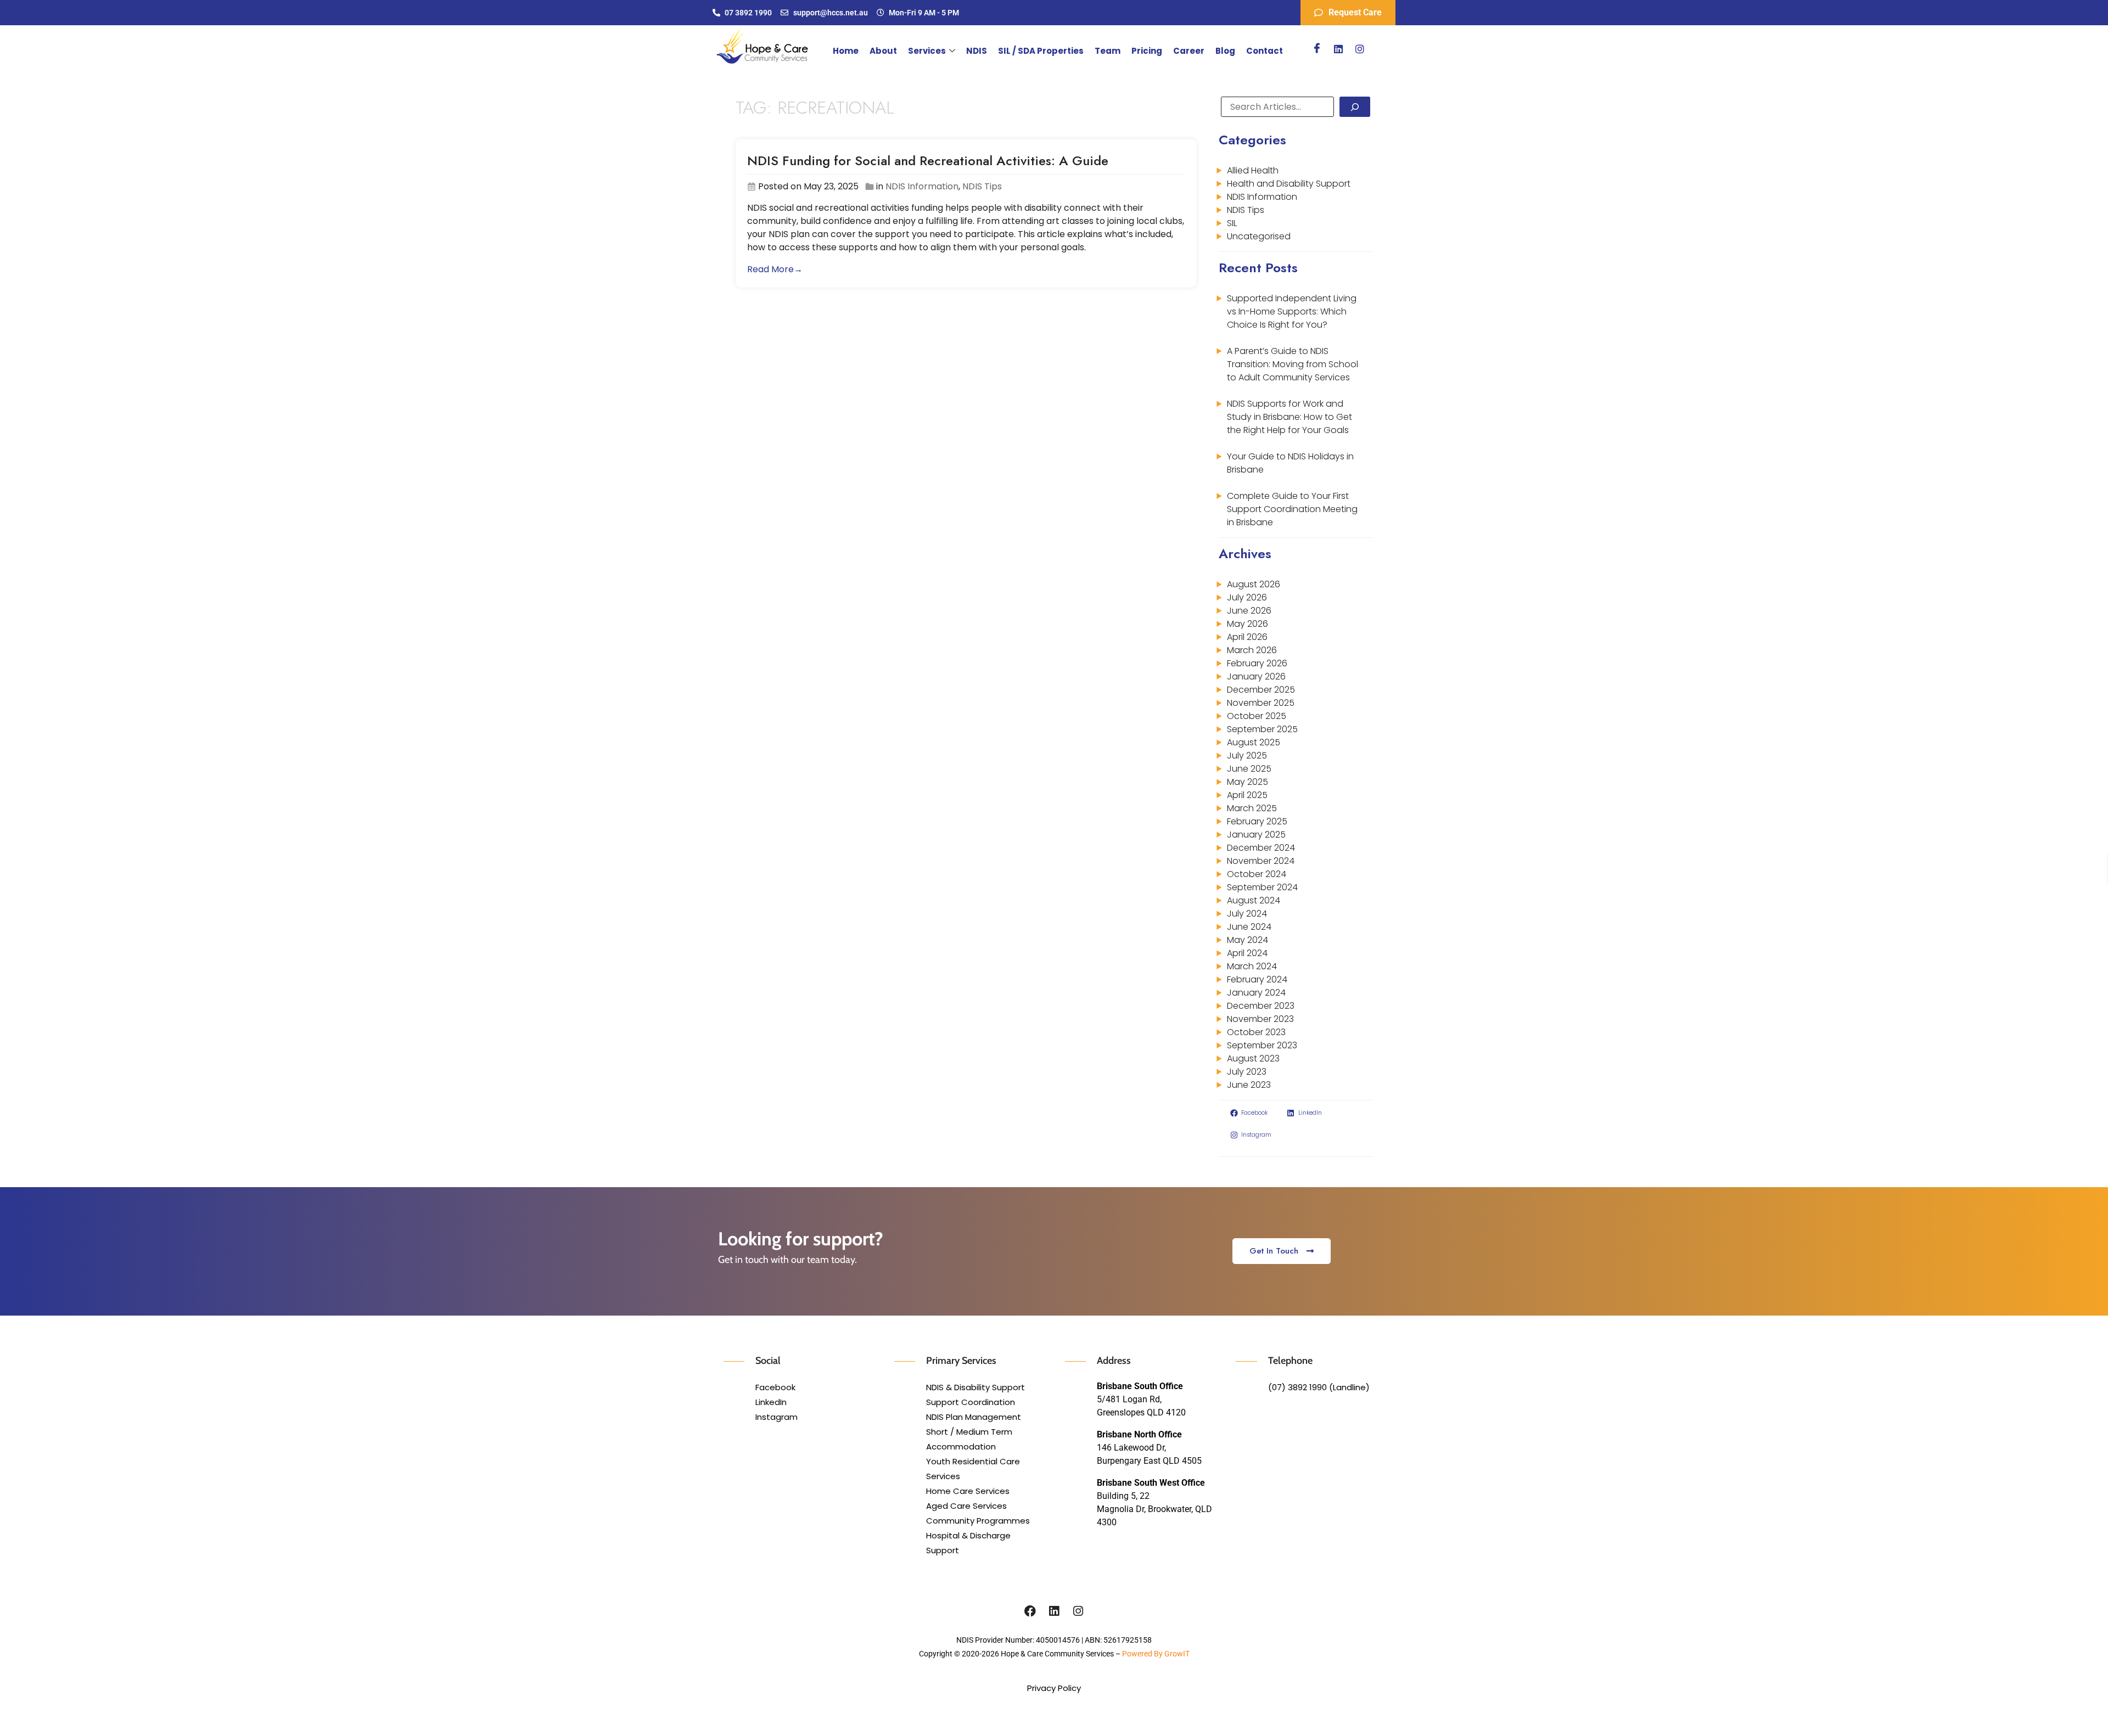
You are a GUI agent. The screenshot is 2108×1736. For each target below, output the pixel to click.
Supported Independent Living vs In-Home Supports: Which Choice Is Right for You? (1292, 311)
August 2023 (1253, 1058)
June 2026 (1249, 611)
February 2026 (1257, 663)
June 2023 (1249, 1085)
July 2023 (1247, 1072)
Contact (1265, 51)
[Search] (1355, 107)
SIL (1232, 223)
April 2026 (1247, 637)
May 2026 (1248, 624)
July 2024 (1247, 914)
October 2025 (1257, 716)
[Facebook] (1317, 49)
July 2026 (1247, 597)
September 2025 (1262, 729)
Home (846, 51)
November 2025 (1261, 703)
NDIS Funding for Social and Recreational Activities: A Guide (928, 161)
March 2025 (1252, 808)
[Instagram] (1360, 49)
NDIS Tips (982, 186)
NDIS (977, 51)
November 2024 (1261, 861)
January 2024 (1256, 993)
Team (1108, 51)
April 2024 (1247, 953)
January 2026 (1256, 676)
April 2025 (1247, 795)
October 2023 (1256, 1032)
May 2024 (1248, 940)
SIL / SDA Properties (1041, 51)
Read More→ (775, 269)
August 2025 (1254, 742)
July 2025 (1247, 755)
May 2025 (1248, 782)
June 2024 (1249, 927)
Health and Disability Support (1289, 184)
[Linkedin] (1338, 49)
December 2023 (1261, 1006)
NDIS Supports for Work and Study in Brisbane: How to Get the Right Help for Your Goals (1290, 417)
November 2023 (1260, 1019)
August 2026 (1254, 584)
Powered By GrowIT (1156, 1654)
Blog (1225, 51)
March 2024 (1252, 966)
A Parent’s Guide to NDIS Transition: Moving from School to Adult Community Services (1293, 364)
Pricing (1147, 51)
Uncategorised (1259, 236)
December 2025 (1261, 690)
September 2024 (1262, 887)
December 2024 (1261, 848)
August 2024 (1254, 900)
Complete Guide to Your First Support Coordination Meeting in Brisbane (1292, 509)
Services (927, 51)
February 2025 (1257, 821)
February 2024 (1257, 979)
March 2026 (1252, 650)
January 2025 (1256, 835)
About (883, 51)
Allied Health (1253, 170)
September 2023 (1262, 1045)
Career (1189, 51)
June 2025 (1249, 769)
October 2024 (1257, 874)
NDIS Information (922, 186)
